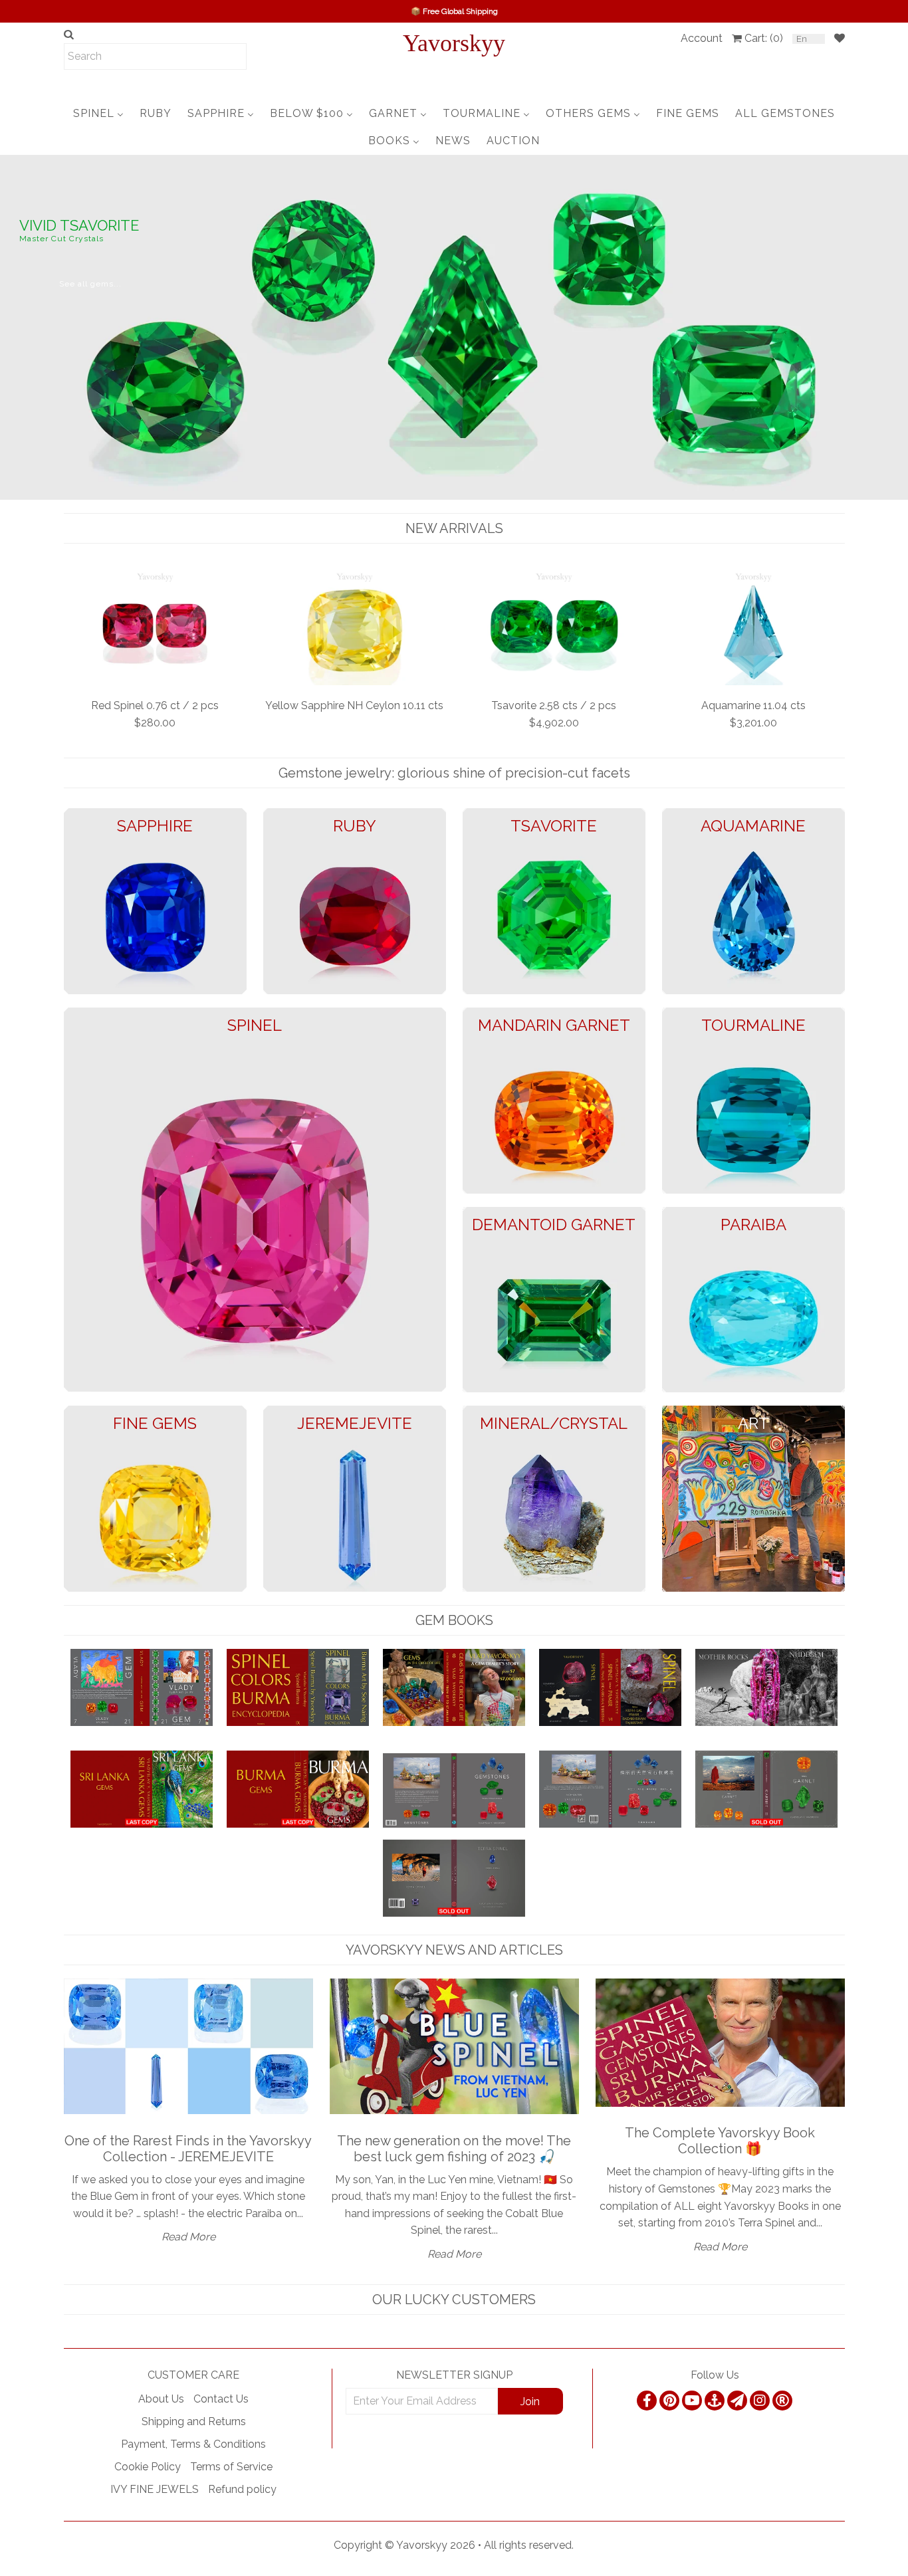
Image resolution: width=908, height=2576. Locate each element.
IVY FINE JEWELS (155, 2489)
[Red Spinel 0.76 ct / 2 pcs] (155, 627)
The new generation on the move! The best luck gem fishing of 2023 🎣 (454, 2149)
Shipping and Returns (194, 2421)
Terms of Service (231, 2467)
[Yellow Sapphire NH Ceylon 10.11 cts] (355, 627)
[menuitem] (98, 113)
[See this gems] (12, 326)
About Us (161, 2399)
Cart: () (764, 38)
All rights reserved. (529, 2545)
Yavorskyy (454, 43)
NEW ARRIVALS (454, 528)
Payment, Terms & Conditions (193, 2444)
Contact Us (221, 2399)
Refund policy (242, 2489)
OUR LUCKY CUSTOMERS (454, 2300)
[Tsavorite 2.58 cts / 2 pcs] (554, 627)
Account (702, 38)
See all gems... (90, 284)
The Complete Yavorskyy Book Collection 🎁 (720, 2141)
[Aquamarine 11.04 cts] (753, 627)
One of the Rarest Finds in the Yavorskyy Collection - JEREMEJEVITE (188, 2149)
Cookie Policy (148, 2467)
